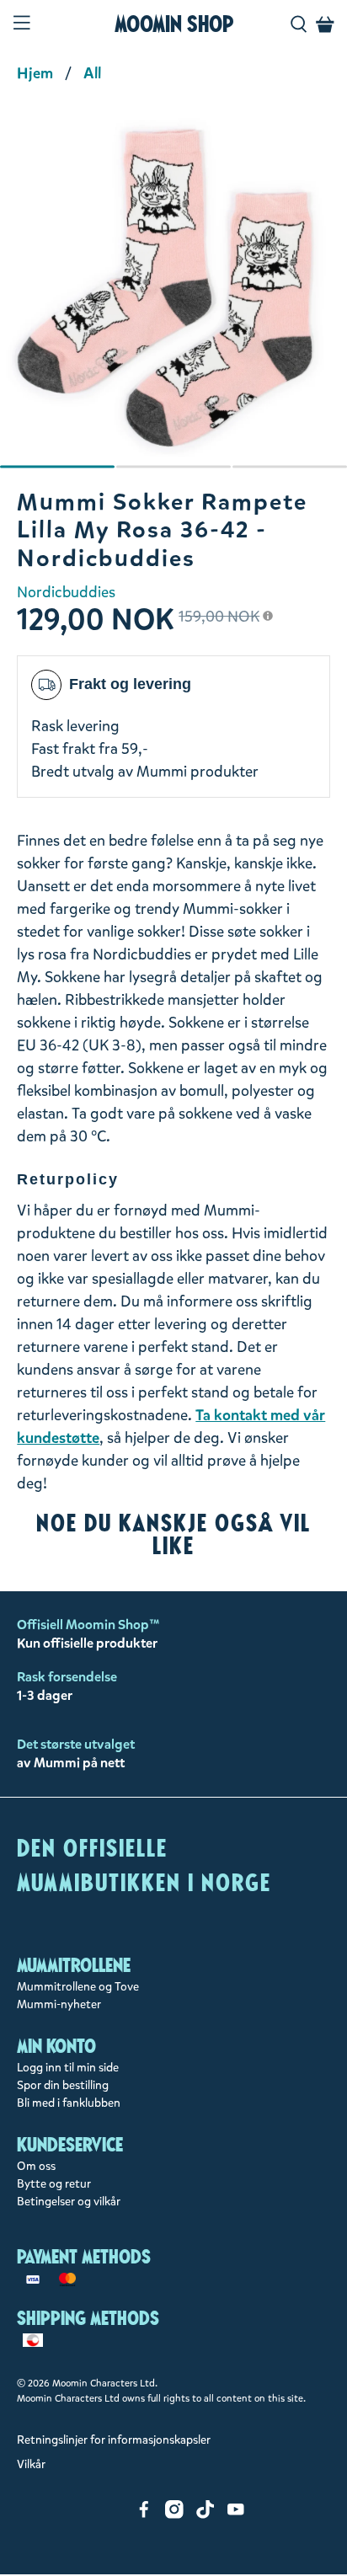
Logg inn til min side (68, 2068)
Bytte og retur (54, 2184)
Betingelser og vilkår (69, 2202)
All (92, 73)
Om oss (36, 2166)
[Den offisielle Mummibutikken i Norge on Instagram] (174, 2515)
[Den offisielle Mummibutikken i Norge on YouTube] (236, 2515)
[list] (173, 297)
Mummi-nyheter (59, 2004)
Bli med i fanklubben (69, 2103)
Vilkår (31, 2464)
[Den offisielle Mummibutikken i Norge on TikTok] (206, 2515)
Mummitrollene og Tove (78, 1987)
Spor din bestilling (63, 2085)
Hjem (35, 73)
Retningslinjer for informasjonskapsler (114, 2440)
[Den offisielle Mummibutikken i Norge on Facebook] (144, 2515)
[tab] (57, 467)
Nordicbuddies (66, 592)
